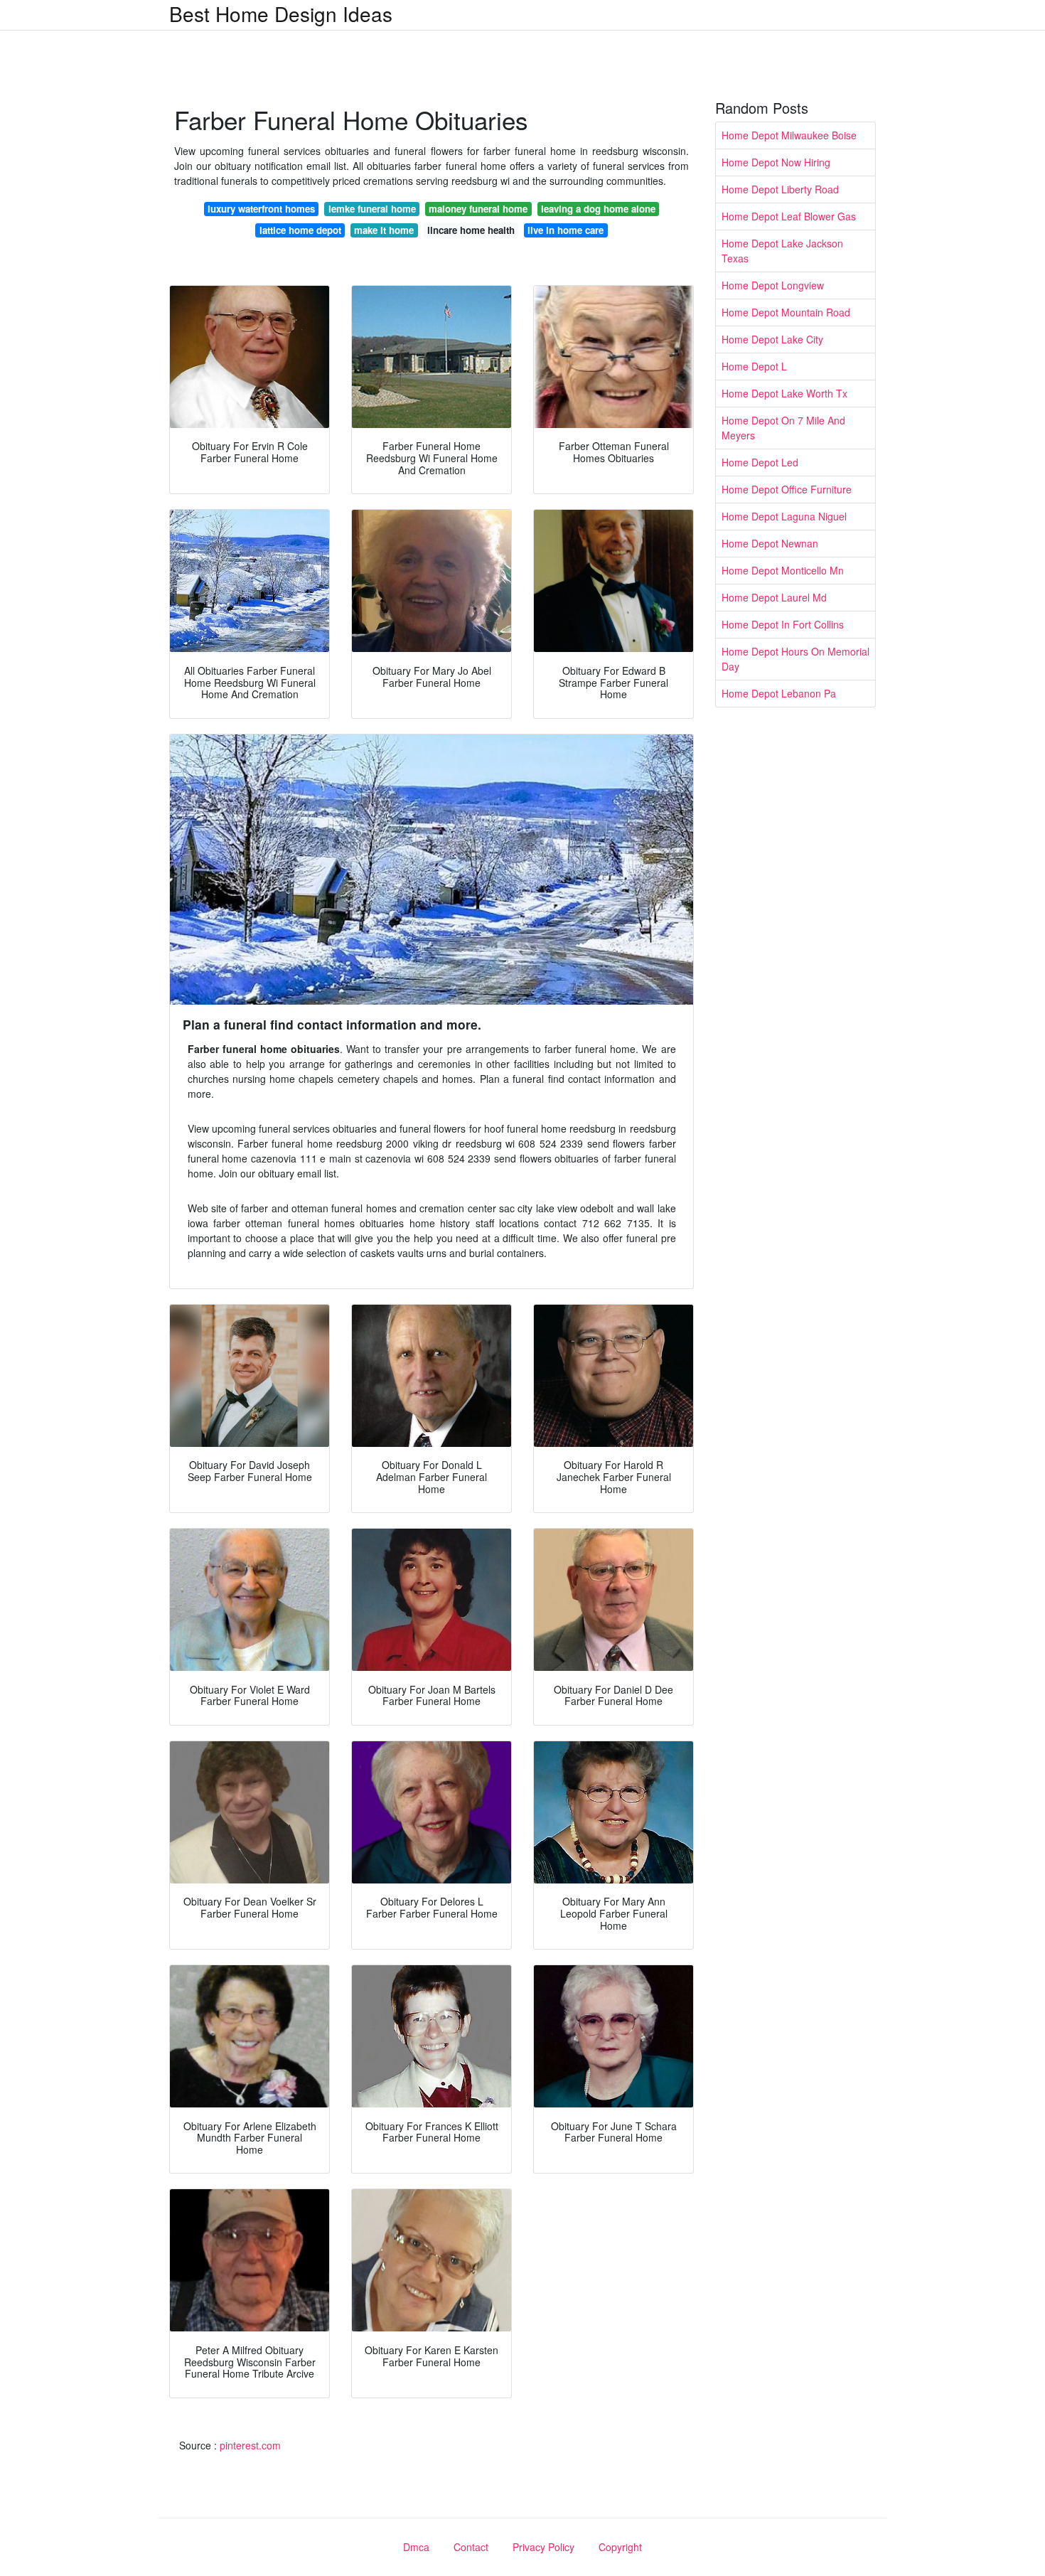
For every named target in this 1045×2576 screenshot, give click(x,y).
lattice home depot (300, 230)
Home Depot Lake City (772, 339)
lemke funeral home (372, 209)
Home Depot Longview (773, 285)
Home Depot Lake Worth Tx (784, 393)
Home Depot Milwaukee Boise (789, 135)
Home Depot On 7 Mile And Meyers (783, 428)
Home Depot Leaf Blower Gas (789, 216)
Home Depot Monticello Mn (783, 570)
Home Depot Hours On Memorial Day (795, 659)
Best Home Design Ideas (281, 14)
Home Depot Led (760, 462)
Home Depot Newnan (770, 543)
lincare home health (471, 230)
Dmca (416, 2547)
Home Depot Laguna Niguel (784, 516)
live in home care (566, 230)
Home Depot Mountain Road (786, 312)
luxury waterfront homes (261, 209)
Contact (471, 2547)
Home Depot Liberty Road (780, 189)
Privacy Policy (543, 2547)
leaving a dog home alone (598, 209)
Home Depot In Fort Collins (783, 624)
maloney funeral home (478, 209)
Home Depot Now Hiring (776, 162)
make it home (384, 230)
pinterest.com (250, 2445)
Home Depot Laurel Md (774, 597)
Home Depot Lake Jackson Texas (782, 251)
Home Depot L (754, 366)
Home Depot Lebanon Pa (779, 693)
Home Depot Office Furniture (787, 489)
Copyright (620, 2547)
